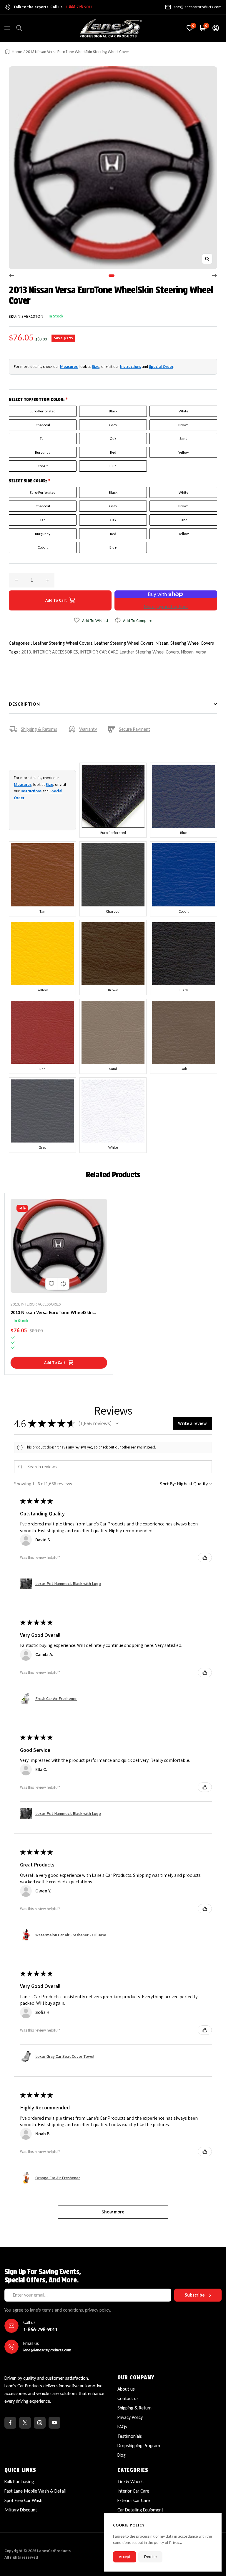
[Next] (215, 276)
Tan (43, 438)
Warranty (88, 729)
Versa (201, 652)
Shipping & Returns (39, 729)
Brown (183, 425)
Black (113, 411)
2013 (26, 652)
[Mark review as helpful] (205, 1558)
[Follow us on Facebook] (10, 2423)
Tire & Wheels (131, 2482)
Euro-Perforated (43, 411)
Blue (113, 466)
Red (113, 452)
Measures (69, 367)
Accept (125, 2557)
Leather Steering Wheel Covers (149, 652)
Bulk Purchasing (19, 2482)
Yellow (183, 452)
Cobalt (43, 466)
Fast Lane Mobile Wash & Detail (35, 2491)
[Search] (19, 28)
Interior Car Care (133, 2491)
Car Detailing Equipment (140, 2510)
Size (96, 367)
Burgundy (43, 452)
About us (126, 2389)
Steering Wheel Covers (192, 643)
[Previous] (11, 276)
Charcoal (43, 425)
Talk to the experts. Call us (53, 7)
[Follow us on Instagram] (40, 2423)
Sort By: (168, 1484)
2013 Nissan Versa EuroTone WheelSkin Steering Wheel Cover (52, 1313)
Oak (113, 438)
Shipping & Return (134, 2408)
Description (24, 704)
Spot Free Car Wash (23, 2500)
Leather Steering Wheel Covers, (64, 643)
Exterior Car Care (134, 2500)
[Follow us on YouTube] (54, 2423)
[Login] (216, 28)
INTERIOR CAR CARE (99, 652)
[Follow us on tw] (25, 2423)
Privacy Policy (130, 2417)
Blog (122, 2455)
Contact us (128, 2398)
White (183, 411)
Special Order (161, 367)
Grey (113, 425)
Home (17, 52)
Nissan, (163, 643)
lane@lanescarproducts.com (197, 7)
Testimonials (130, 2436)
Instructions (131, 367)
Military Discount (21, 2510)
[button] (117, 1423)
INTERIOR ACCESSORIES (55, 652)
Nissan (187, 652)
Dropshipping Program (139, 2446)
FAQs (122, 2427)
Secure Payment (134, 729)
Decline (150, 2557)
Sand (183, 438)
